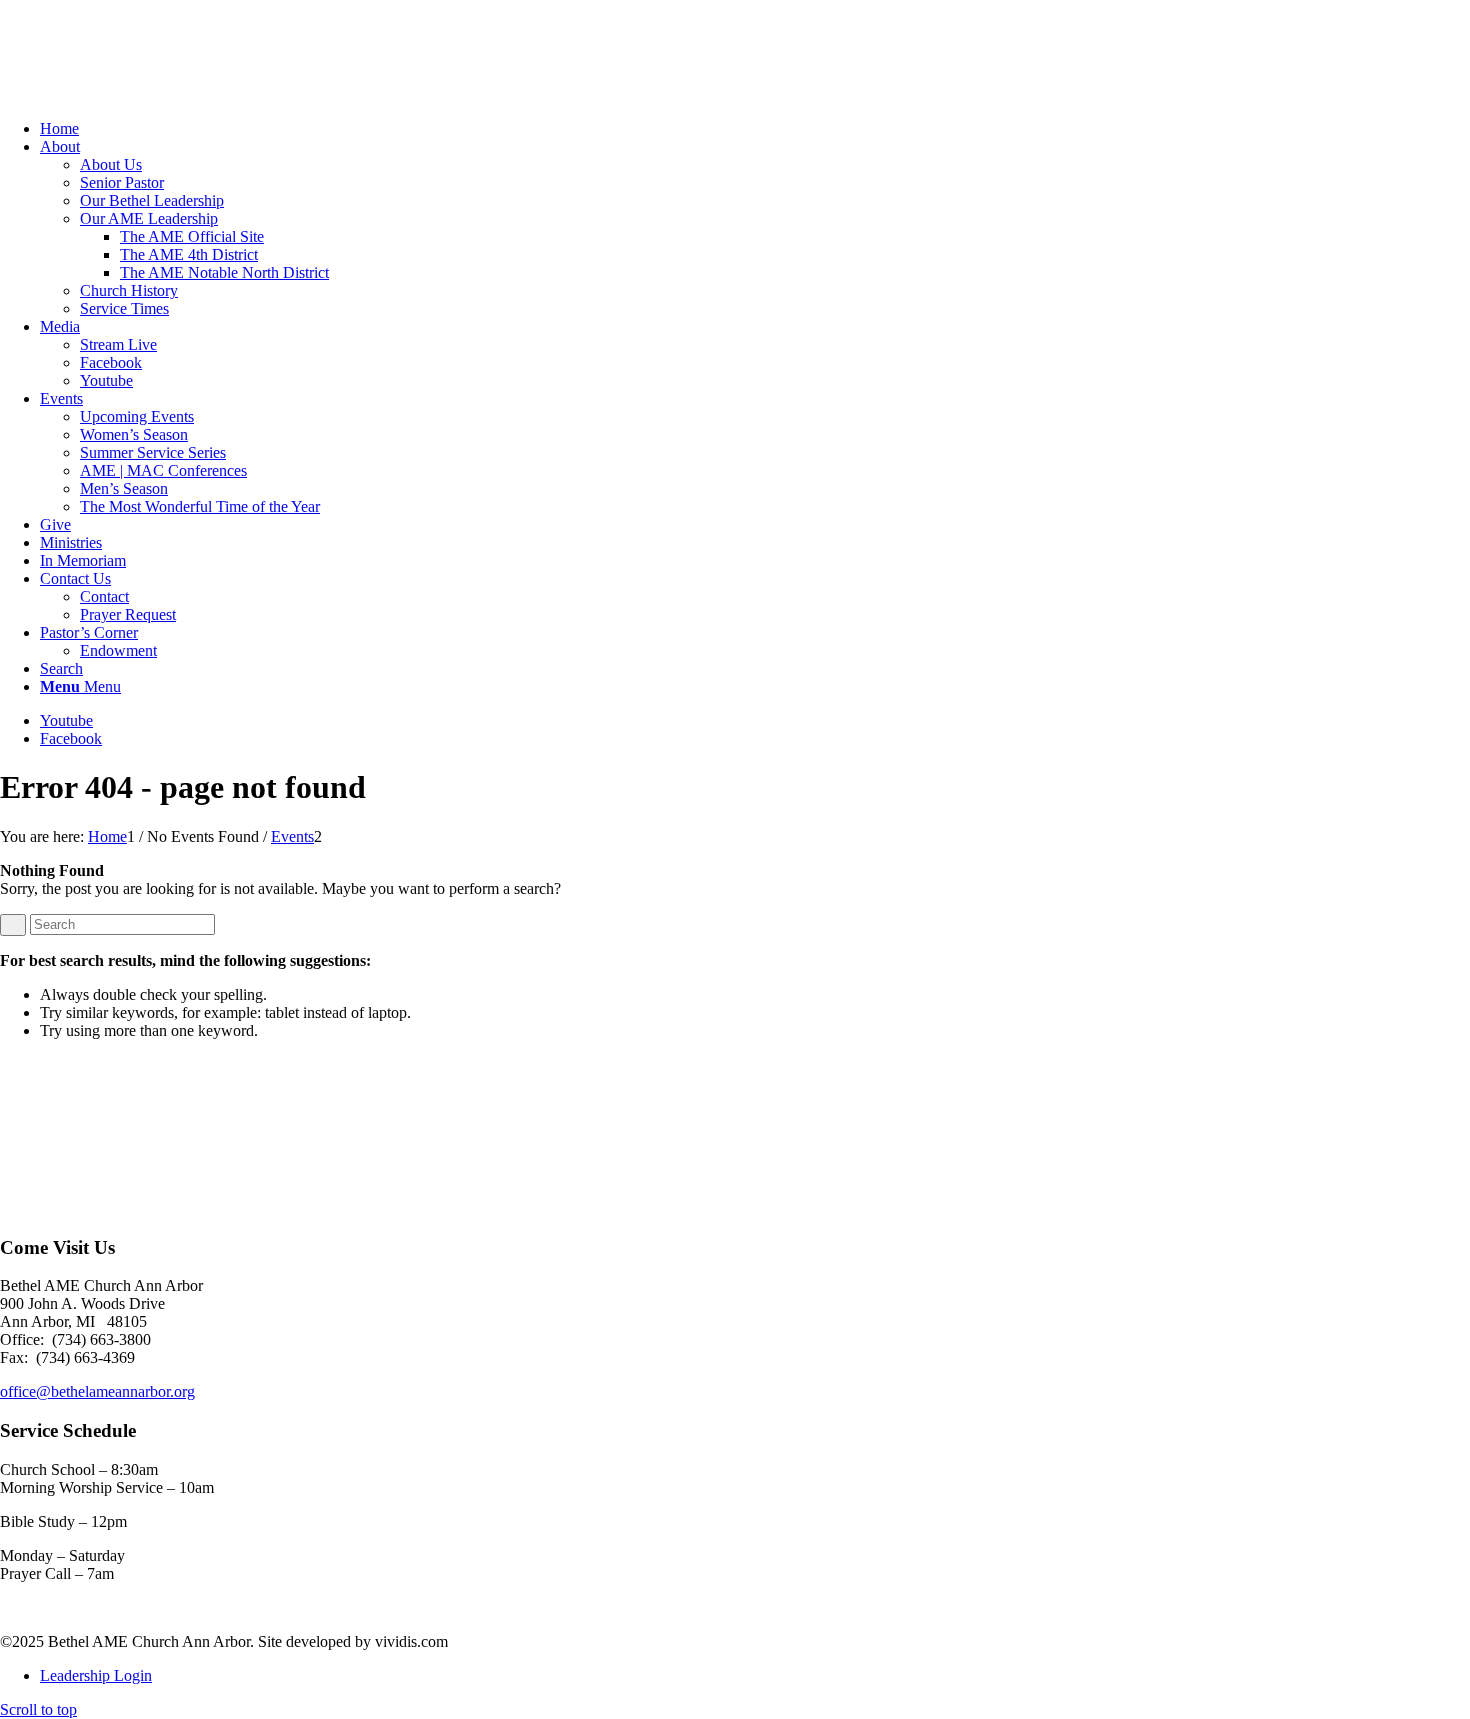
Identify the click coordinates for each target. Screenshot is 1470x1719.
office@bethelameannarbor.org (97, 1391)
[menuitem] (755, 129)
